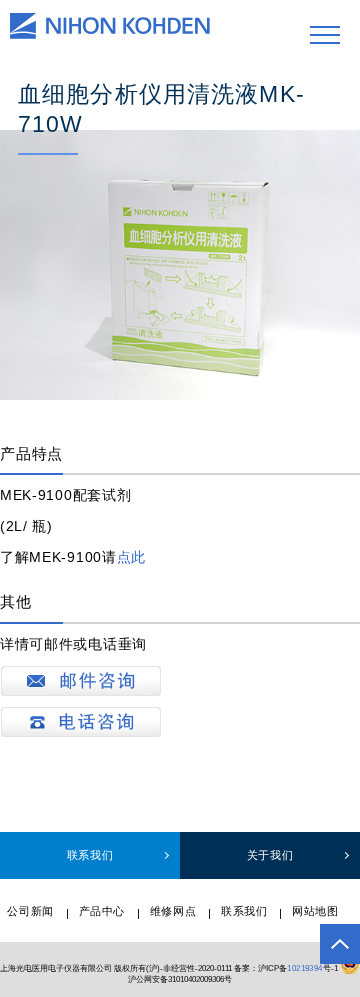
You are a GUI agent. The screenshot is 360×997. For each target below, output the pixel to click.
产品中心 (102, 911)
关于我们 (270, 855)
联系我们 (90, 855)
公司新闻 (30, 911)
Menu (325, 35)
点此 (131, 557)
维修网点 (173, 911)
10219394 (304, 967)
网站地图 (315, 911)
